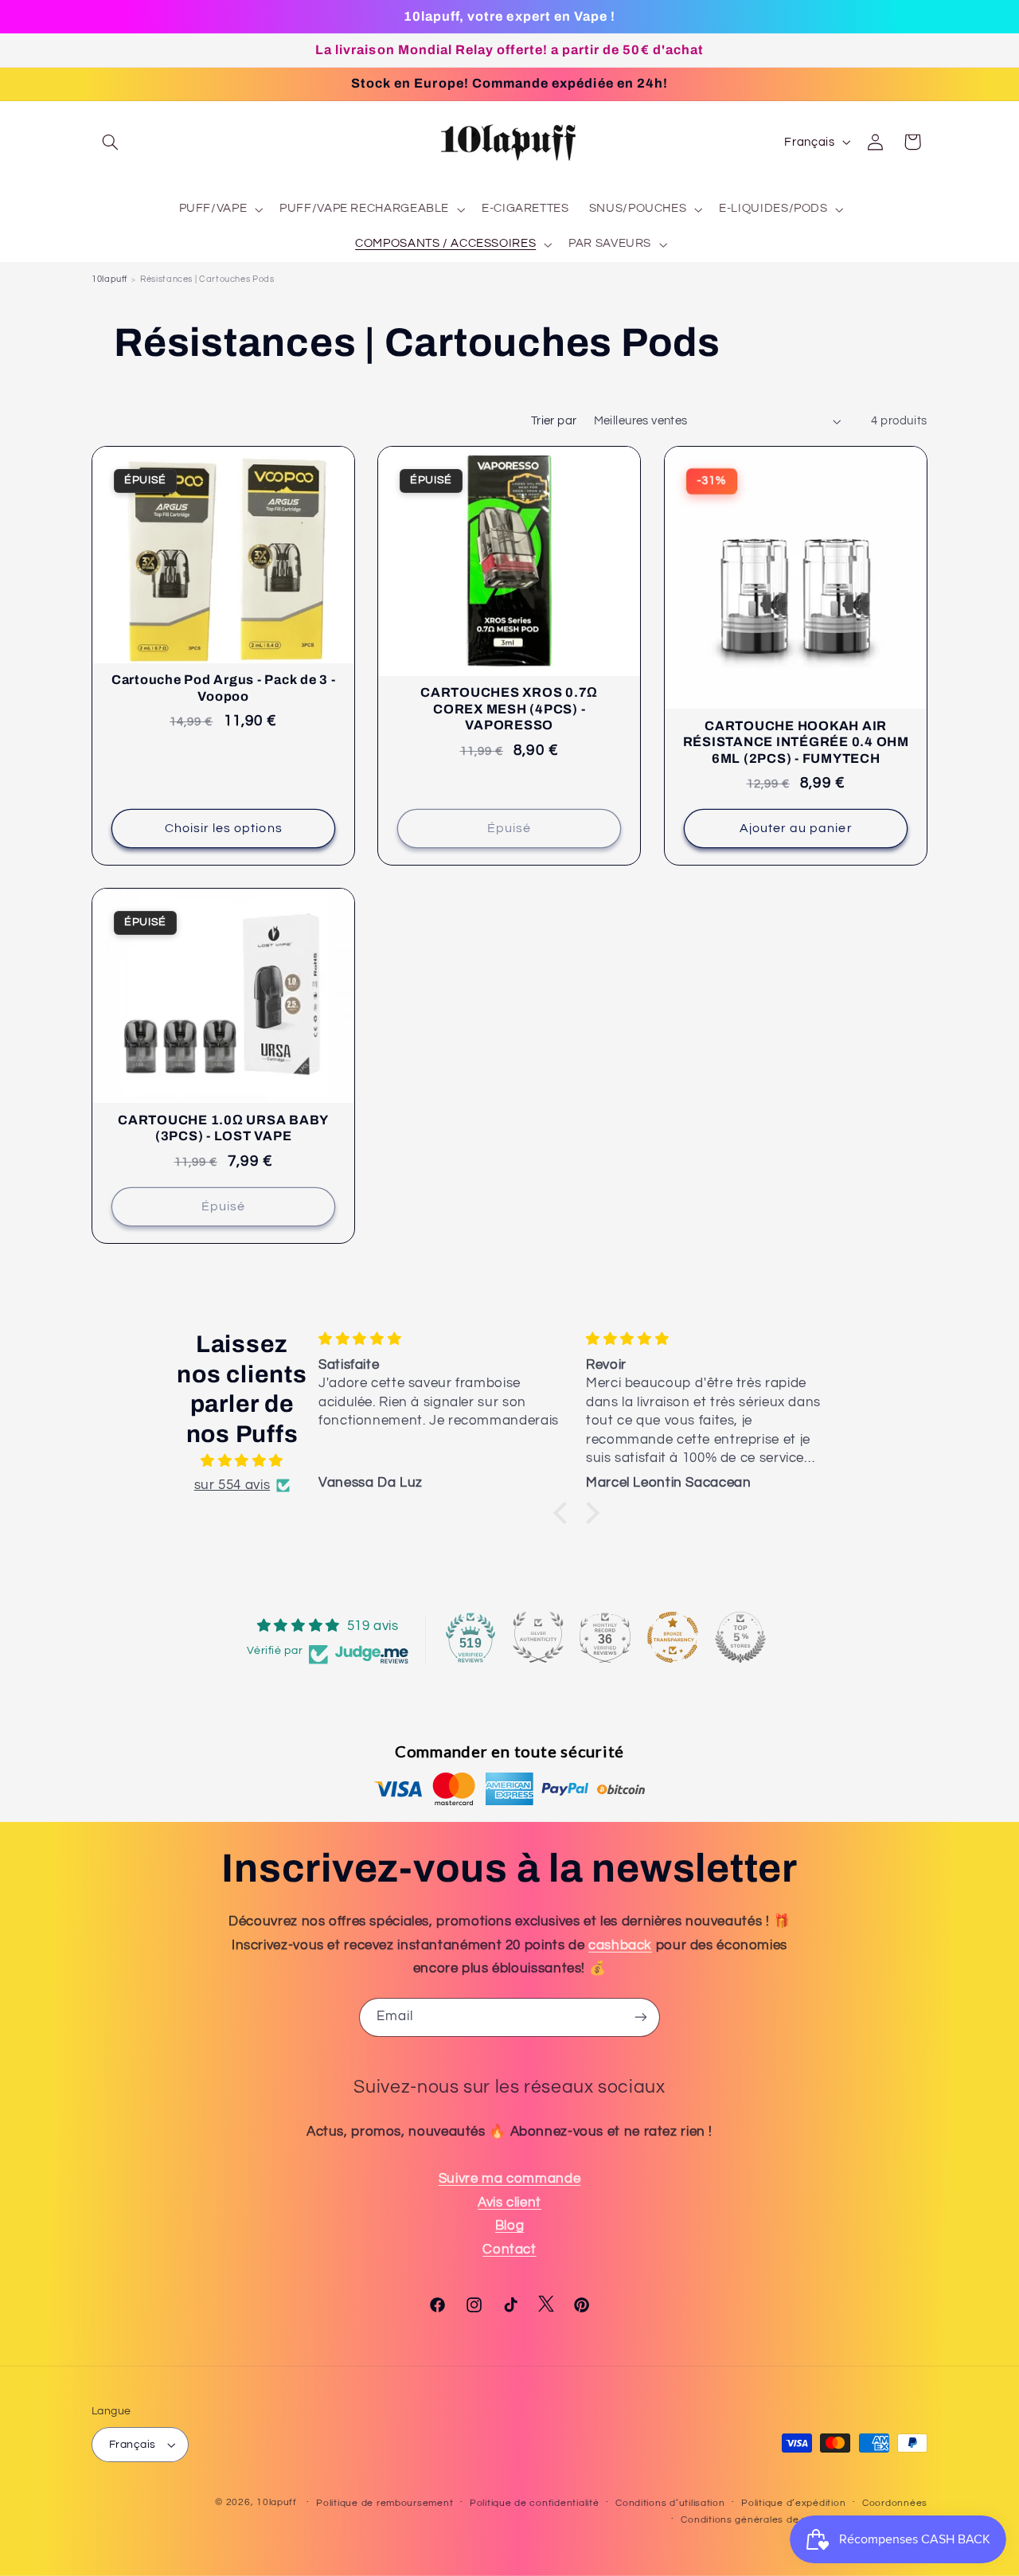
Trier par (554, 421)
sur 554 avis (232, 1485)
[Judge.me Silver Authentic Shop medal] (538, 1637)
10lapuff (109, 279)
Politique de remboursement (385, 2503)
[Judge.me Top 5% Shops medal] (740, 1637)
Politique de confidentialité (535, 2503)
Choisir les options (224, 828)
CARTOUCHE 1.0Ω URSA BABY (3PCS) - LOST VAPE (223, 1128)
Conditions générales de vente (755, 2520)
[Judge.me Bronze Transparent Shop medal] (673, 1637)
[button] (110, 142)
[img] (242, 1462)
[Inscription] (641, 2017)
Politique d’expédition (793, 2503)
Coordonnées (895, 2503)
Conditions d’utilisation (670, 2503)
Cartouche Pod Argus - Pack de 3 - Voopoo (224, 688)
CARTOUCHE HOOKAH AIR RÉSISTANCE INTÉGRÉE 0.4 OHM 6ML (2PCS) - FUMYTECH (795, 742)
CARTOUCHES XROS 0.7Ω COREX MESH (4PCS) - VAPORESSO (509, 709)
